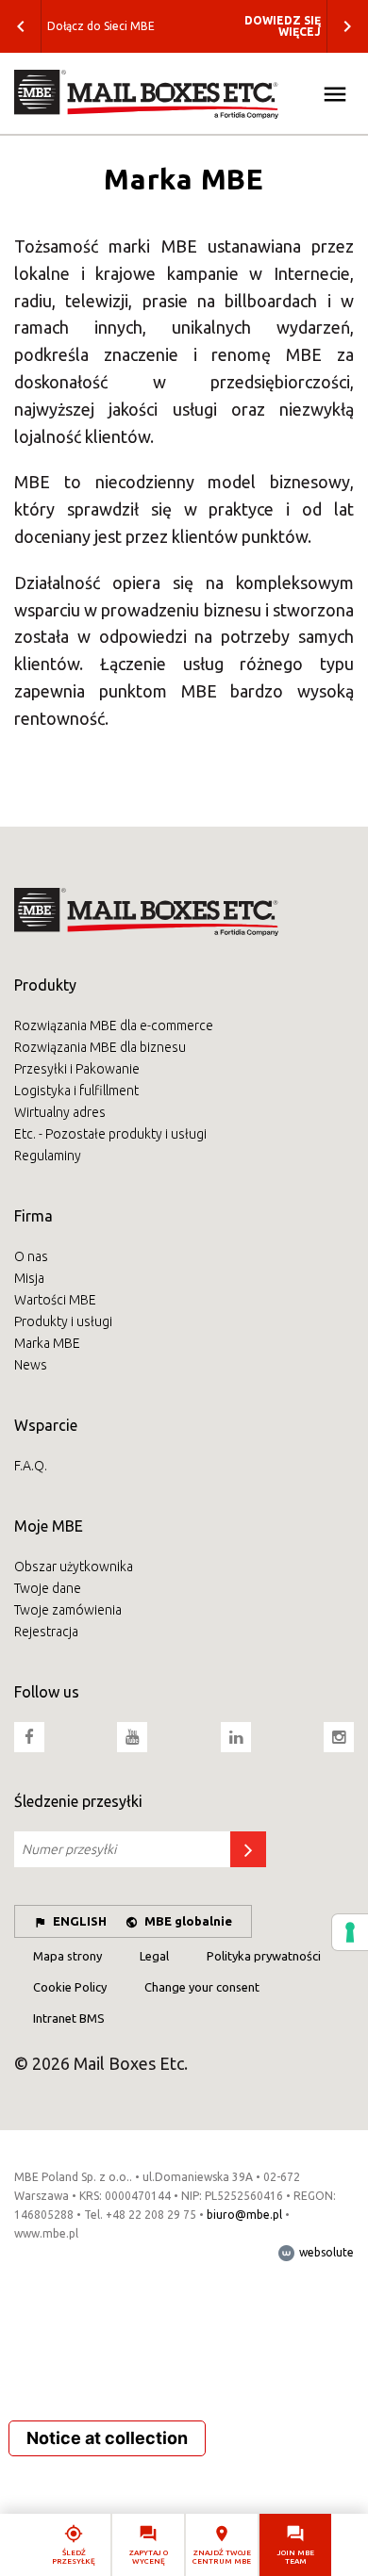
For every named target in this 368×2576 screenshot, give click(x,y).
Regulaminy (48, 1156)
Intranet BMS (69, 2018)
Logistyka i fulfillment (76, 1091)
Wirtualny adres (60, 1112)
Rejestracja (46, 1632)
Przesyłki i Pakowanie (77, 1069)
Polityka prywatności (264, 1956)
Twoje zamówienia (68, 1610)
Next (347, 26)
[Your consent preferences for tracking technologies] (350, 1932)
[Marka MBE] (184, 94)
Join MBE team (296, 2557)
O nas (31, 1256)
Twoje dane (48, 1588)
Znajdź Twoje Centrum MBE (222, 2557)
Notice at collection (107, 2438)
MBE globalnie (188, 1921)
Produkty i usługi (63, 1321)
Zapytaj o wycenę (149, 2557)
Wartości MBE (55, 1300)
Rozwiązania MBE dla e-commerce (114, 1025)
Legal (154, 1956)
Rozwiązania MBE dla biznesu (100, 1047)
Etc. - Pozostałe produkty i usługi (110, 1134)
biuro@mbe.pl (244, 2215)
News (31, 1365)
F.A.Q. (31, 1466)
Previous (21, 26)
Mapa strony (67, 1956)
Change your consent (202, 1987)
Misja (29, 1278)
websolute (325, 2252)
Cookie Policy (70, 1987)
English (80, 1921)
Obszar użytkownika (74, 1567)
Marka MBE (47, 1343)
